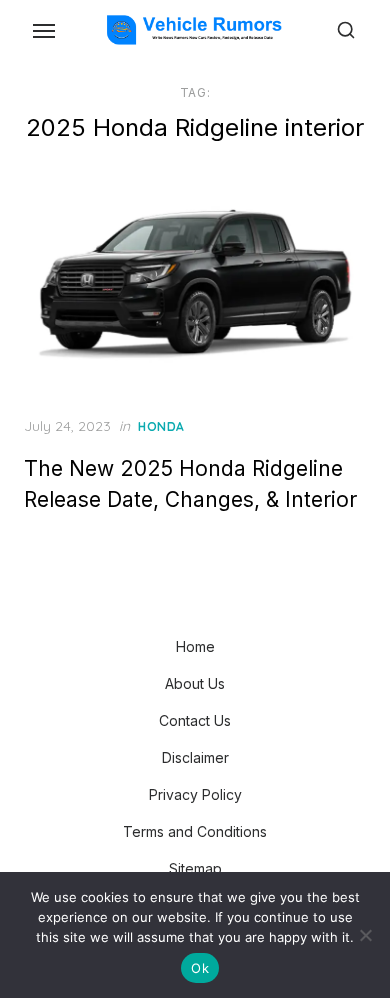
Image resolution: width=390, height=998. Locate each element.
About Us (195, 683)
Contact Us (195, 720)
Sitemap (195, 868)
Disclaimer (195, 757)
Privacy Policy (195, 794)
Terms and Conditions (195, 831)
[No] (365, 935)
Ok (200, 968)
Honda (161, 426)
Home (195, 646)
